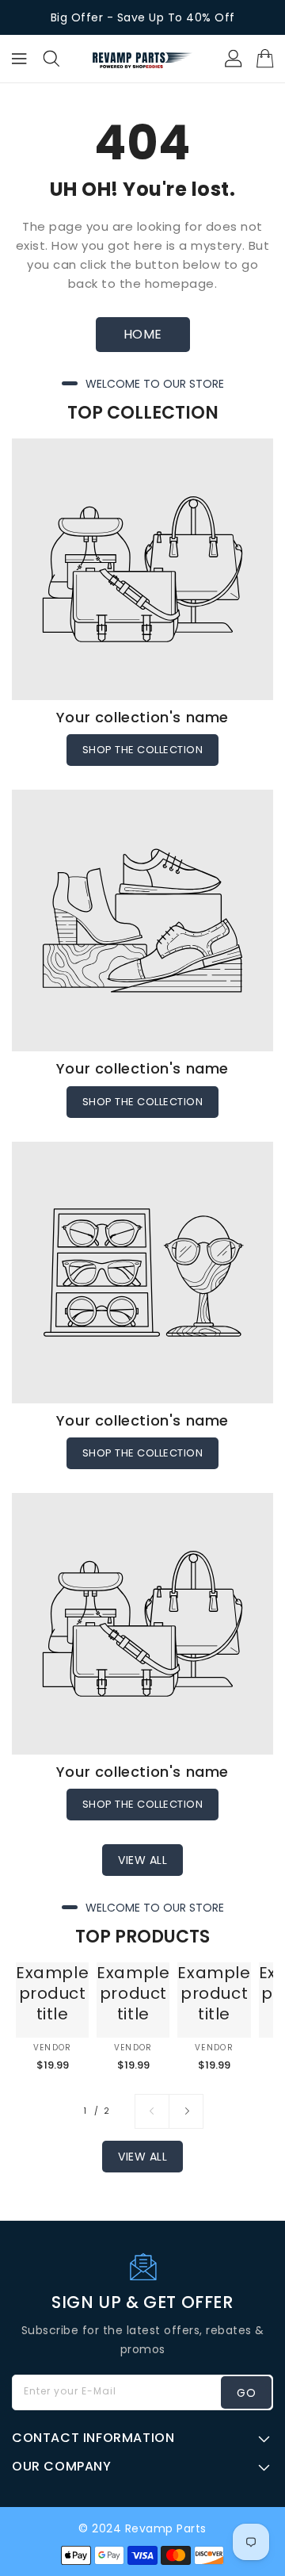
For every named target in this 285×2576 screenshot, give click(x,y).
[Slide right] (186, 2111)
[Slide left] (152, 2111)
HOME (143, 334)
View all (142, 1860)
